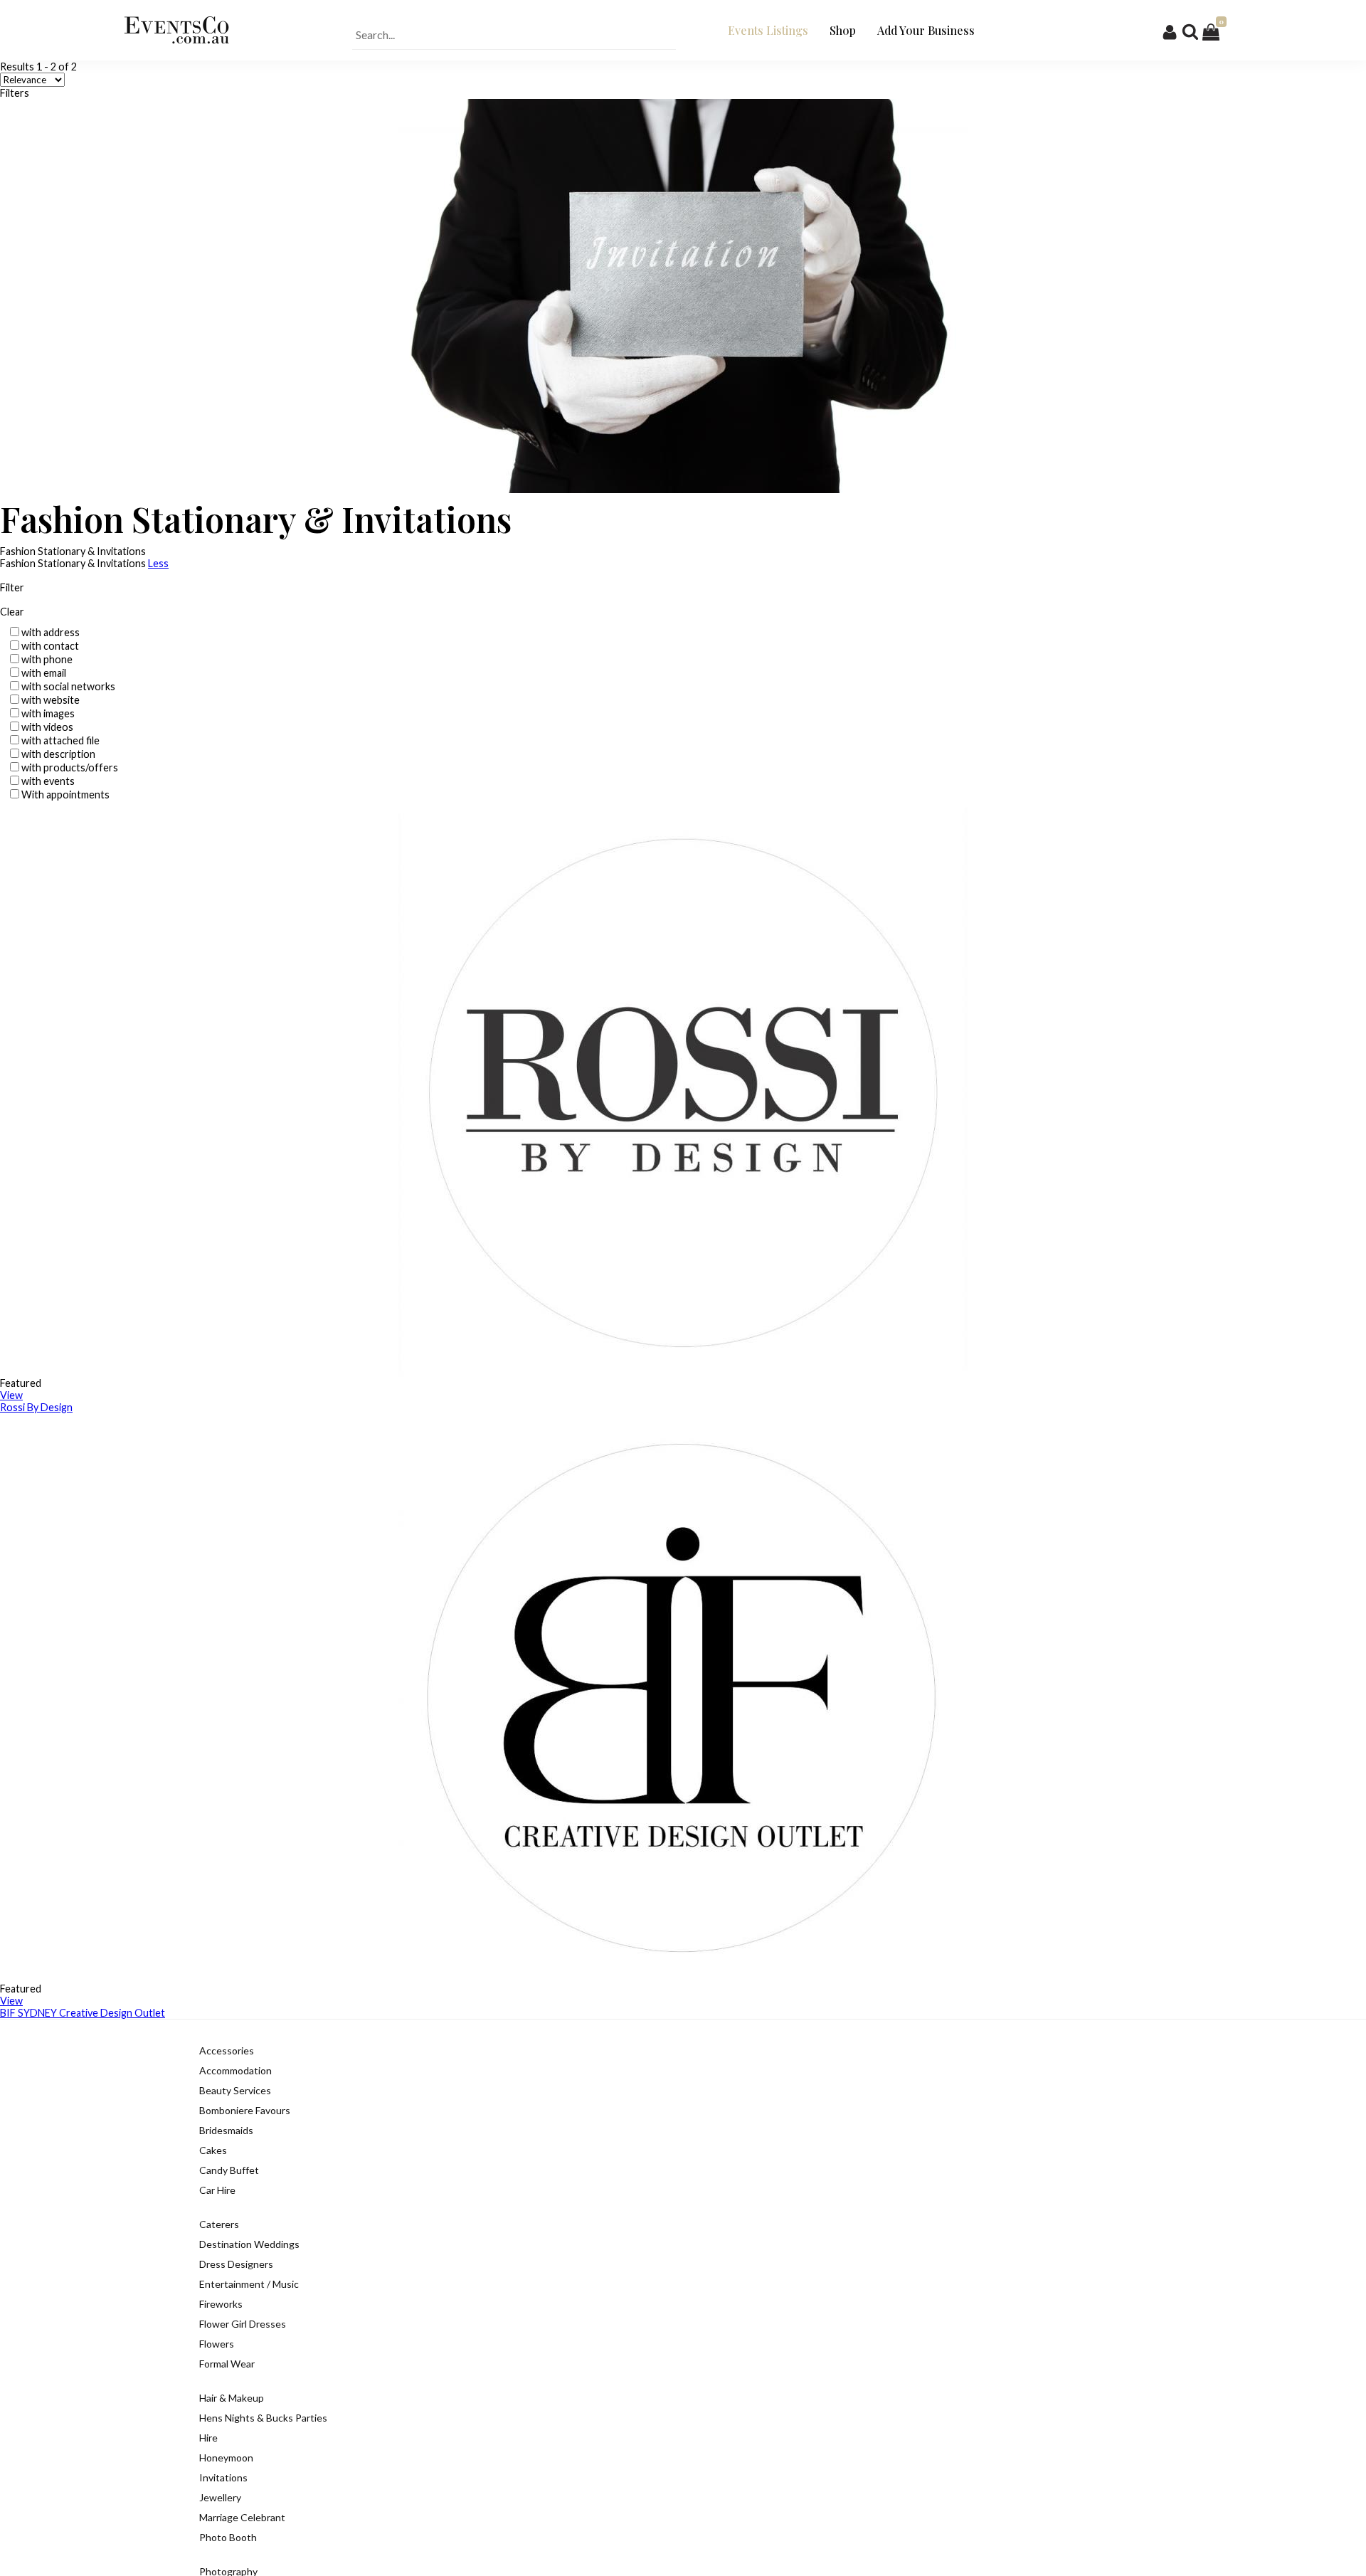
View (11, 1395)
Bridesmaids (226, 2130)
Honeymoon (226, 2458)
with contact (50, 646)
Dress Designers (236, 2264)
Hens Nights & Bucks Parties (263, 2418)
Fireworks (221, 2304)
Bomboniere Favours (245, 2110)
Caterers (219, 2224)
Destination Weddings (249, 2244)
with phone (47, 659)
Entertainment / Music (249, 2284)
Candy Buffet (229, 2170)
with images (48, 713)
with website (51, 700)
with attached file (60, 740)
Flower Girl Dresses (243, 2324)
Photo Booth (228, 2537)
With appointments (65, 795)
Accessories (227, 2050)
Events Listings (768, 30)
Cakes (213, 2150)
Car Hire (217, 2190)
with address (51, 632)
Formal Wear (227, 2364)
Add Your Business (926, 30)
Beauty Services (235, 2090)
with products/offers (70, 767)
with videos (47, 727)
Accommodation (235, 2070)
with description (58, 754)
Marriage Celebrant (242, 2517)
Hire (208, 2438)
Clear (12, 612)
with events (48, 781)
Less (158, 563)
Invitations (223, 2477)
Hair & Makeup (232, 2398)
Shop (843, 30)
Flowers (217, 2344)
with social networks (68, 686)
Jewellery (220, 2497)
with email (44, 673)
